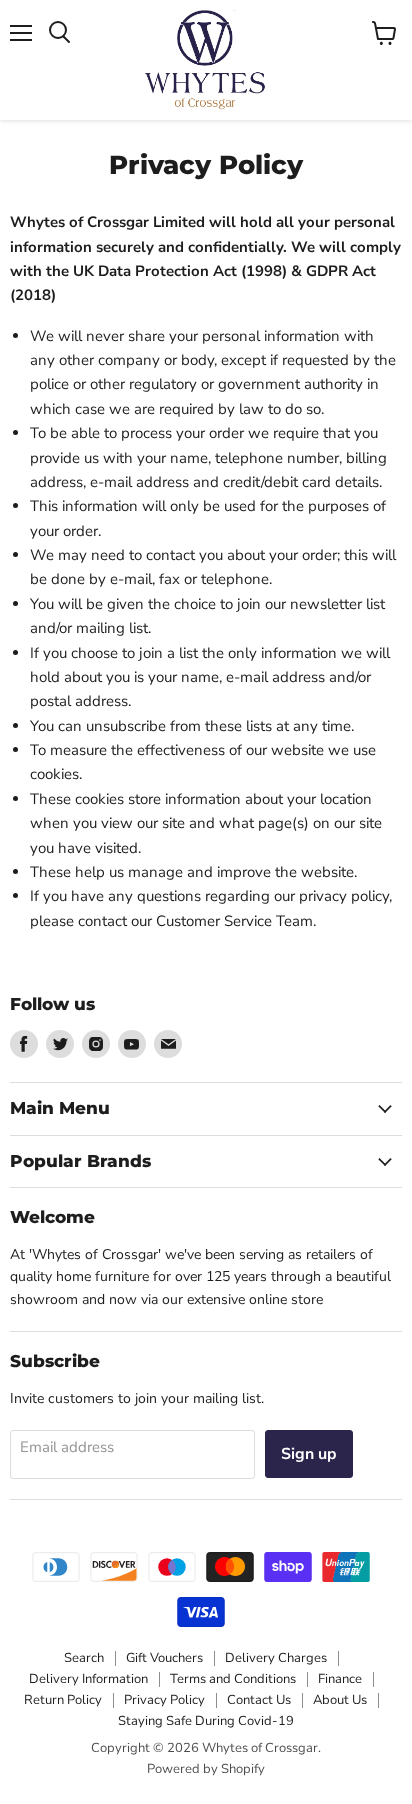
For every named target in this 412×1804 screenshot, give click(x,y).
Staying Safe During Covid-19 (206, 1721)
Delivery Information (88, 1679)
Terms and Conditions (233, 1679)
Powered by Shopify (206, 1769)
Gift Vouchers (164, 1658)
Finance (340, 1679)
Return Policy (63, 1700)
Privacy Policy (164, 1700)
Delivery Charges (276, 1658)
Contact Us (259, 1700)
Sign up (309, 1454)
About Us (340, 1700)
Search (84, 1658)
